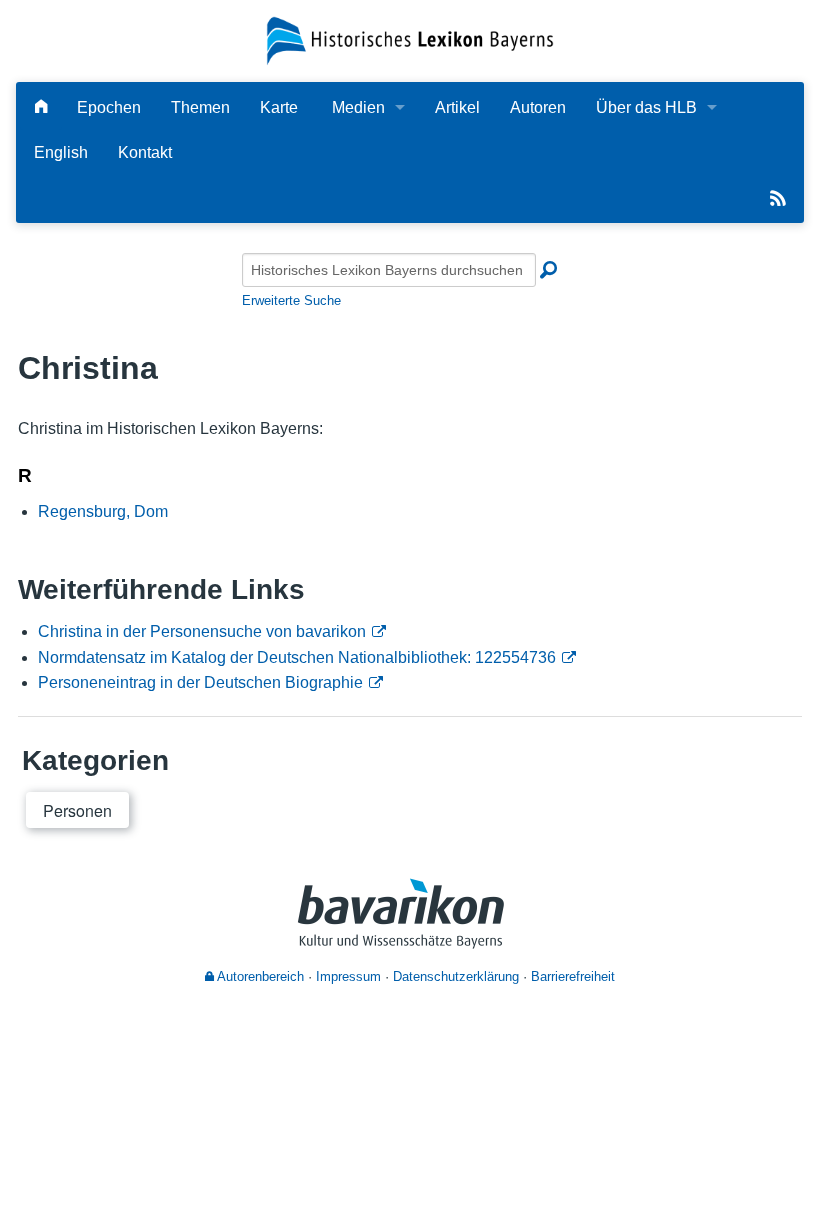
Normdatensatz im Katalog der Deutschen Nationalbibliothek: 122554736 (297, 657)
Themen (200, 107)
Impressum (348, 976)
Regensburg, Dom (103, 511)
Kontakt (145, 152)
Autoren (538, 107)
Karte (279, 107)
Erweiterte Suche (291, 300)
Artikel (457, 107)
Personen (77, 810)
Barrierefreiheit (573, 976)
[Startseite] (409, 39)
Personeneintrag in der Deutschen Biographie (200, 682)
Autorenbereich (259, 976)
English (61, 152)
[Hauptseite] (41, 107)
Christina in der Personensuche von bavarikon (202, 631)
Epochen (109, 107)
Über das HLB (646, 107)
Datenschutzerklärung (456, 976)
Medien (358, 107)
